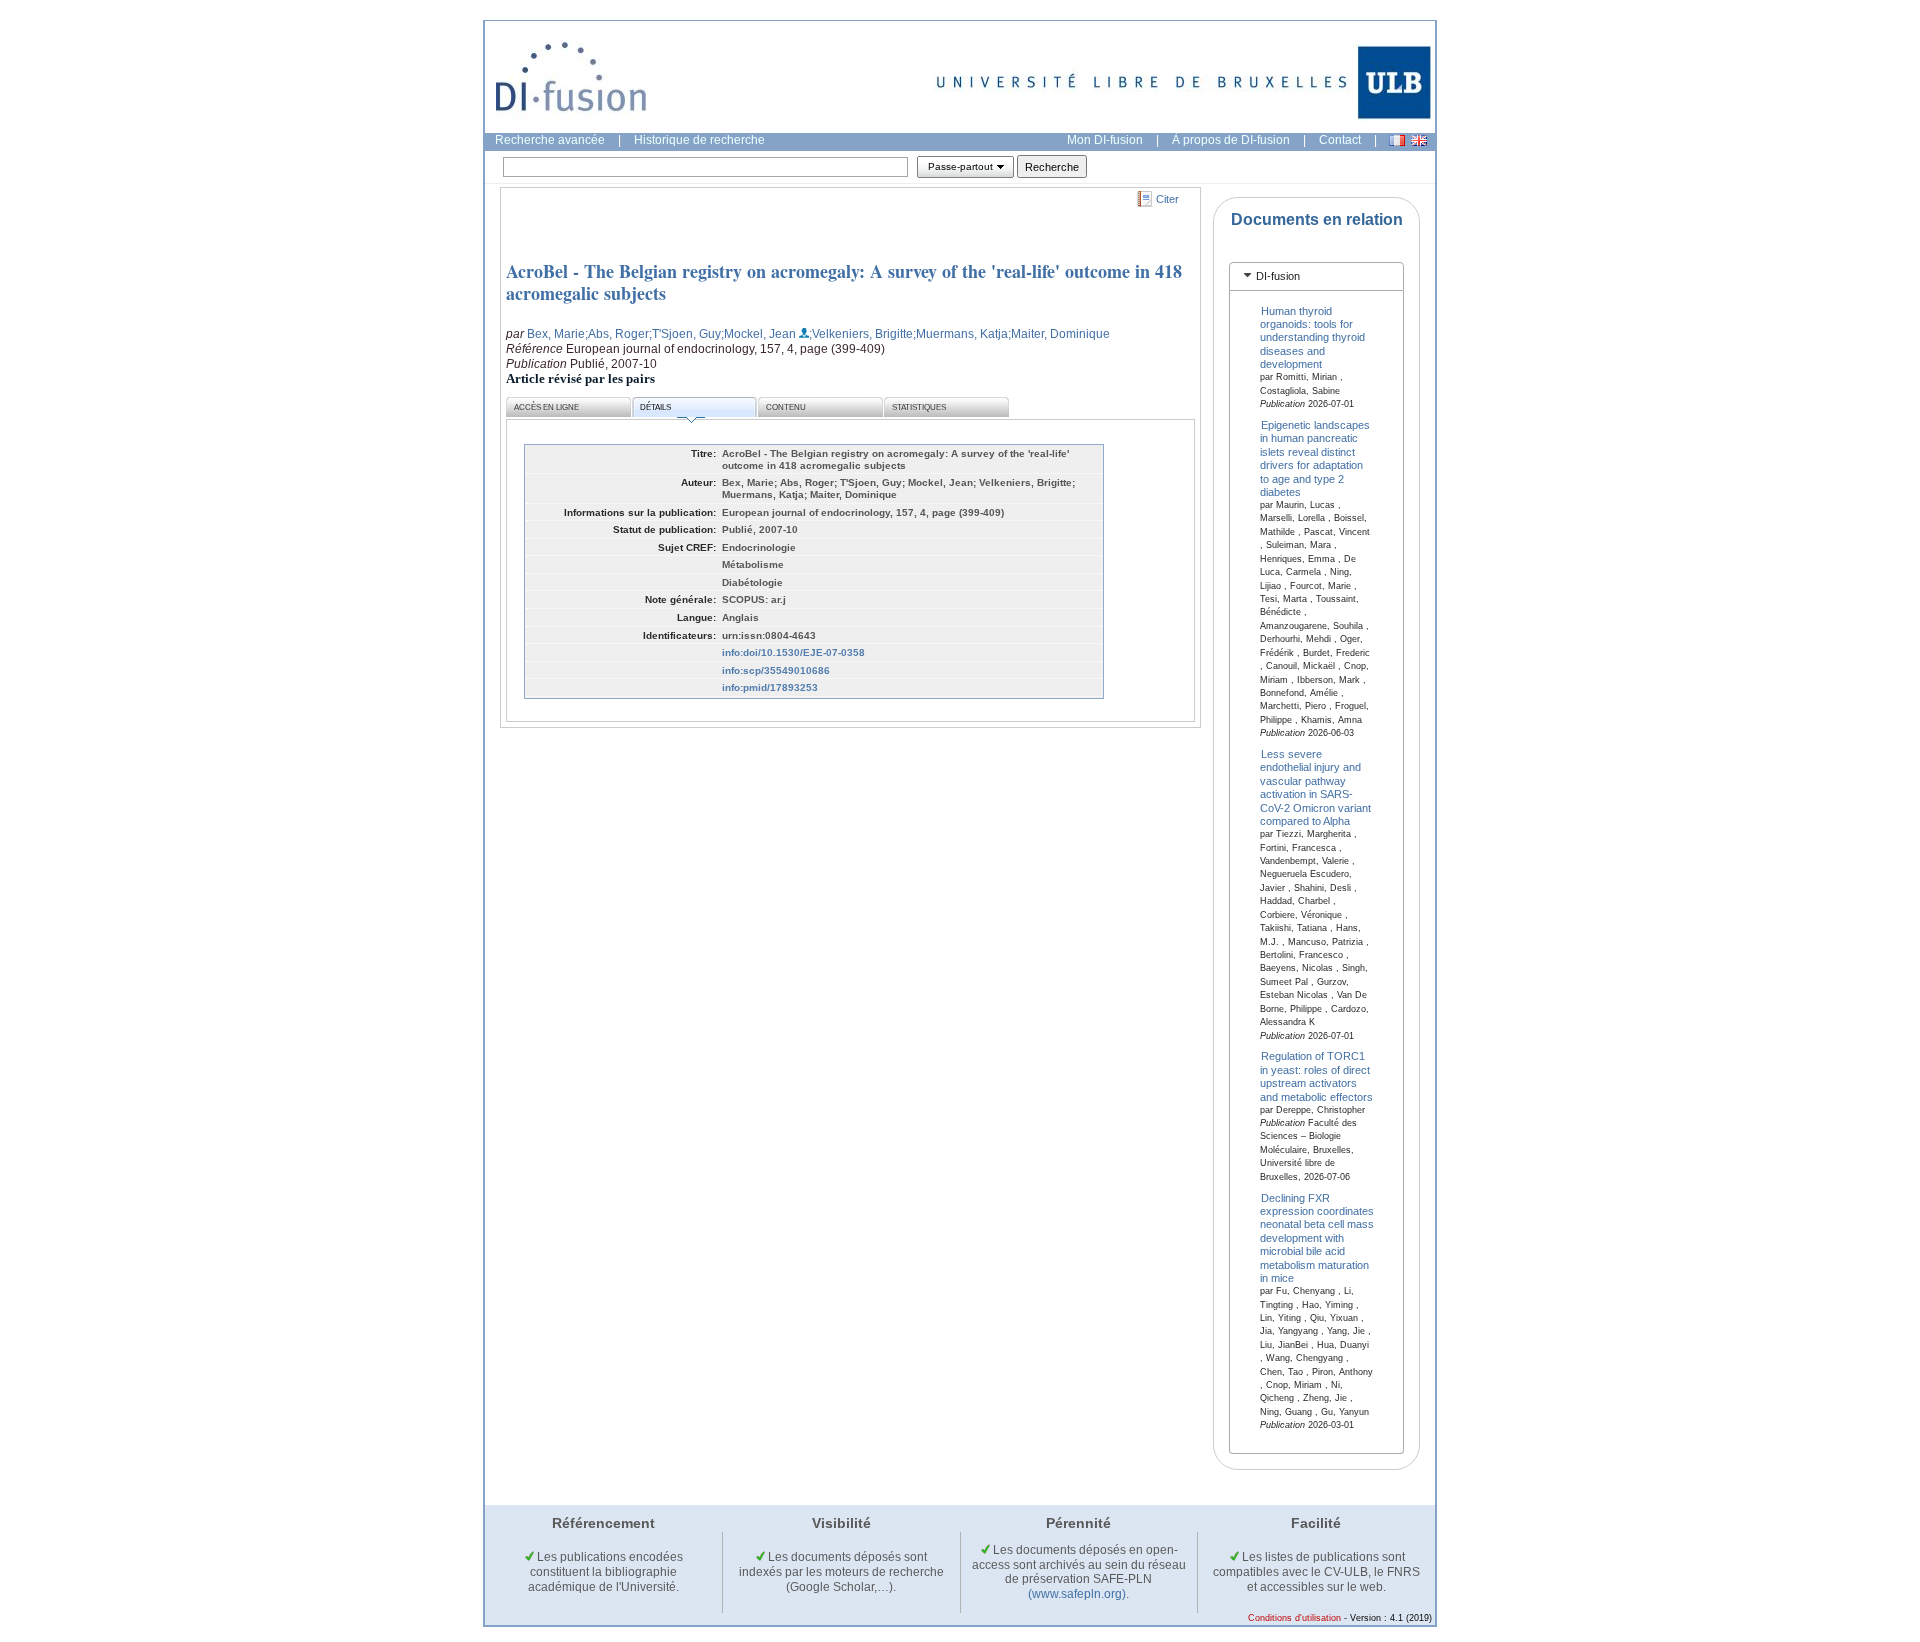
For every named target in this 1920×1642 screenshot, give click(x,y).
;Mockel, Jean (758, 334)
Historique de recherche (699, 140)
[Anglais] (1419, 140)
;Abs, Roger (617, 334)
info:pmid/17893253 (770, 687)
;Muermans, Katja (960, 334)
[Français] (1397, 140)
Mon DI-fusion (1105, 140)
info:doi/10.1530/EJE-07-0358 (793, 652)
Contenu (786, 407)
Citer (1167, 199)
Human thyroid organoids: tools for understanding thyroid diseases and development (1312, 337)
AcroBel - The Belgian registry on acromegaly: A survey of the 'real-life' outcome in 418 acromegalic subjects (844, 282)
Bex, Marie (556, 334)
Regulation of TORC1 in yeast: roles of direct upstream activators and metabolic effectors (1316, 1076)
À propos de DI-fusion (1231, 140)
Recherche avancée (550, 140)
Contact (1340, 140)
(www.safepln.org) (1077, 1594)
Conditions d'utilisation (1294, 1618)
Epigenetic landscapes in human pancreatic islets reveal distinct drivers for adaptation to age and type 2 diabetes (1315, 458)
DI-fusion (1278, 276)
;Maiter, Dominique (1059, 334)
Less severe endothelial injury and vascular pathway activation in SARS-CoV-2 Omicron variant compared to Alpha (1315, 787)
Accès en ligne (546, 407)
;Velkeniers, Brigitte (861, 334)
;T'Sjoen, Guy (685, 334)
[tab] (1316, 276)
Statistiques (919, 407)
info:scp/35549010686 (776, 670)
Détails (655, 407)
